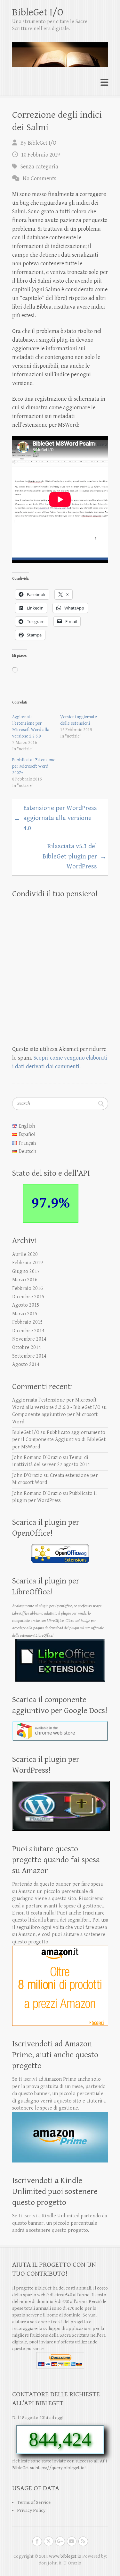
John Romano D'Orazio (37, 1458)
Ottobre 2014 (27, 1348)
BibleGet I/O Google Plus (60, 2541)
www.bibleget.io (65, 2556)
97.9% (51, 1203)
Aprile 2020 (25, 1254)
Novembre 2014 (29, 1339)
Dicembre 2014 (28, 1331)
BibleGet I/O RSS (83, 2541)
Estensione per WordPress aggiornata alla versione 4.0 (55, 818)
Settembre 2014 (29, 1356)
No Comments (40, 179)
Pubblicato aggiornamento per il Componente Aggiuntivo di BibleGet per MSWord (59, 1440)
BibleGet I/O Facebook (37, 2541)
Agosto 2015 (26, 1305)
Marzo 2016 (25, 1280)
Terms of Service (34, 2502)
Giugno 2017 (26, 1271)
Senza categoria (39, 167)
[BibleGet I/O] (60, 52)
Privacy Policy (31, 2510)
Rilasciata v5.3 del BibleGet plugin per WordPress (75, 856)
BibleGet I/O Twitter (49, 2541)
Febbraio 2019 (28, 1263)
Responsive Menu (104, 83)
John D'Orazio (27, 1476)
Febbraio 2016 (28, 1288)
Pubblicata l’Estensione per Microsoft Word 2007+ (34, 766)
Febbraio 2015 (28, 1322)
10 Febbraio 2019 (40, 155)
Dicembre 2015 (28, 1297)
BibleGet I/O (38, 12)
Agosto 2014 (26, 1365)
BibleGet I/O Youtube (72, 2541)
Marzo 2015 (25, 1314)
